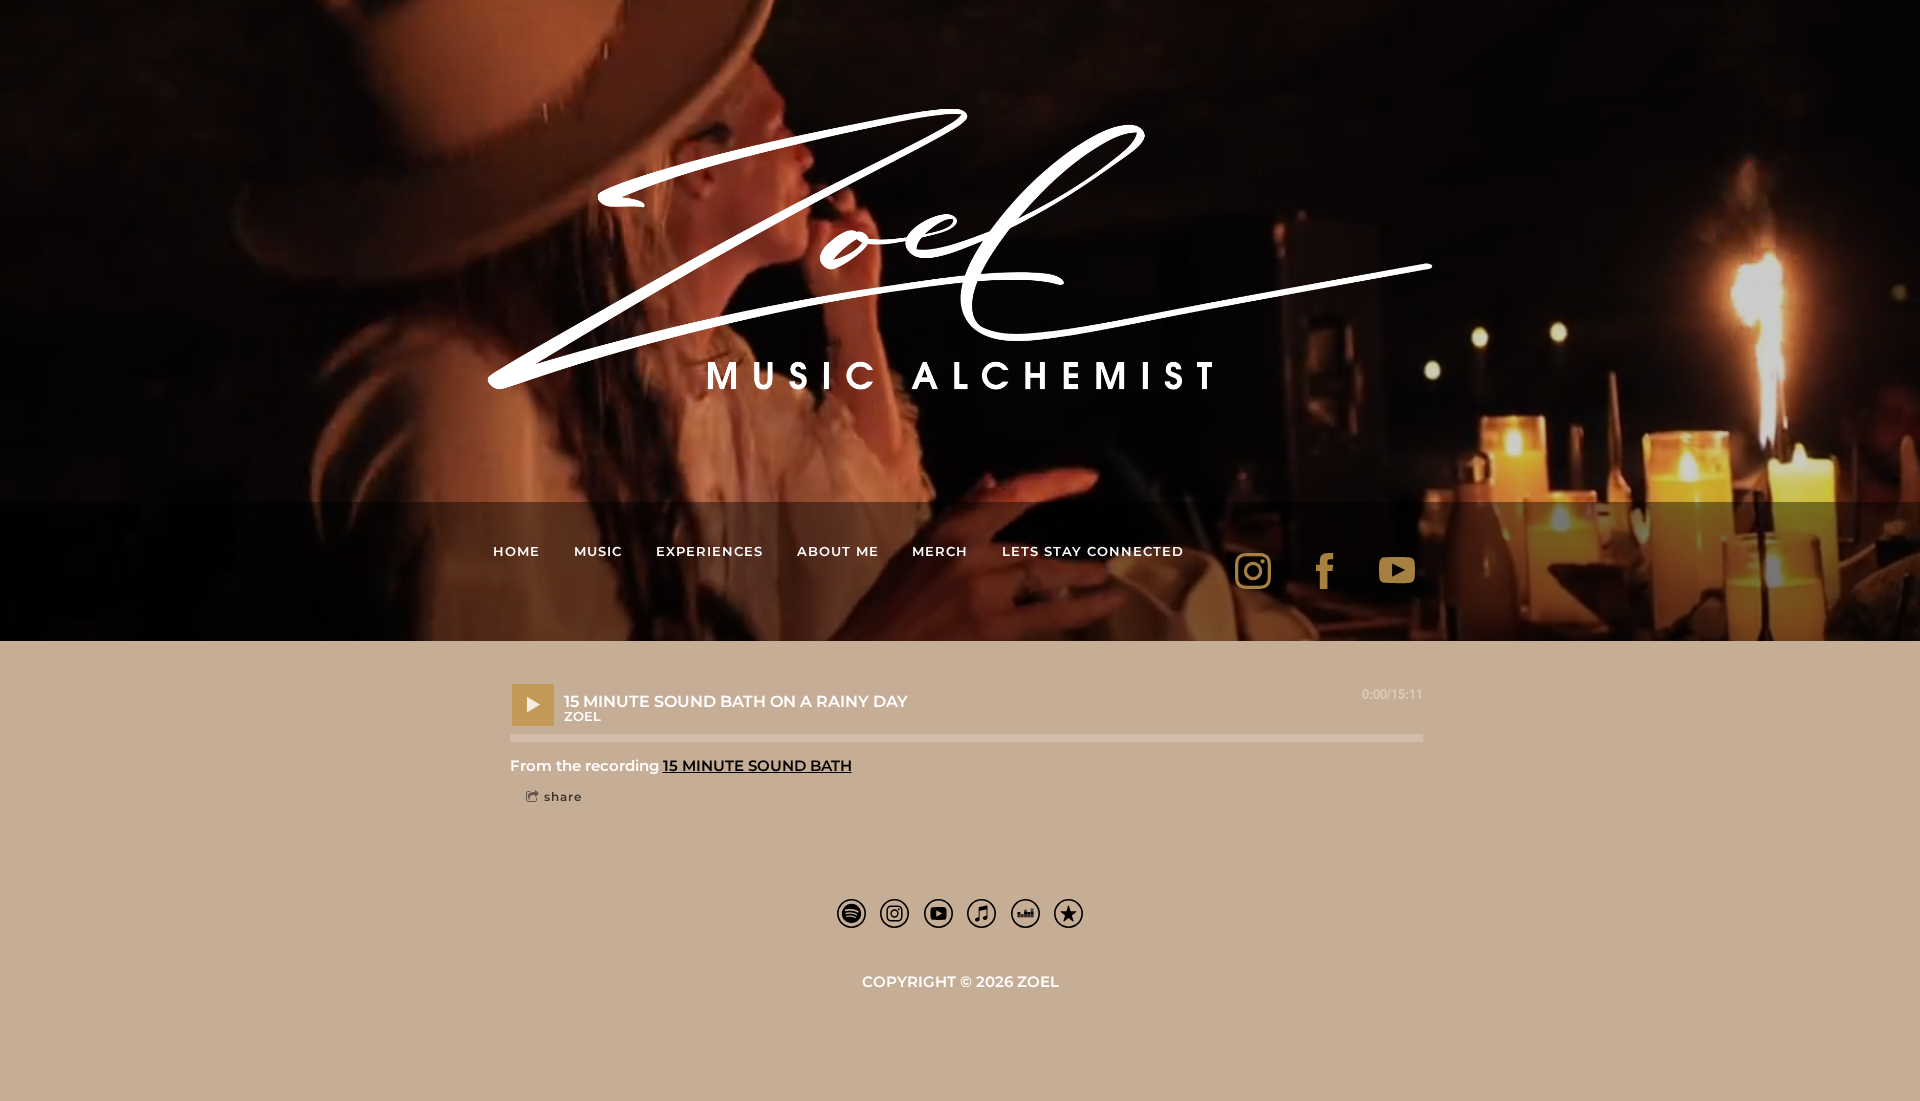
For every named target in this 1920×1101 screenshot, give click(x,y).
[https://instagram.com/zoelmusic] (1253, 571)
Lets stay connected (1093, 551)
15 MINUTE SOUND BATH (757, 765)
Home (516, 551)
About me (838, 551)
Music (598, 551)
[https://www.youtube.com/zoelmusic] (1397, 571)
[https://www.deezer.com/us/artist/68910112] (1025, 917)
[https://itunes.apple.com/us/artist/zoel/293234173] (1068, 917)
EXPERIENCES (709, 551)
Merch (940, 551)
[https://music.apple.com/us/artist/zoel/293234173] (981, 917)
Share (563, 796)
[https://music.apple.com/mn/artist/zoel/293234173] (938, 917)
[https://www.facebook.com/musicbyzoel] (1325, 571)
